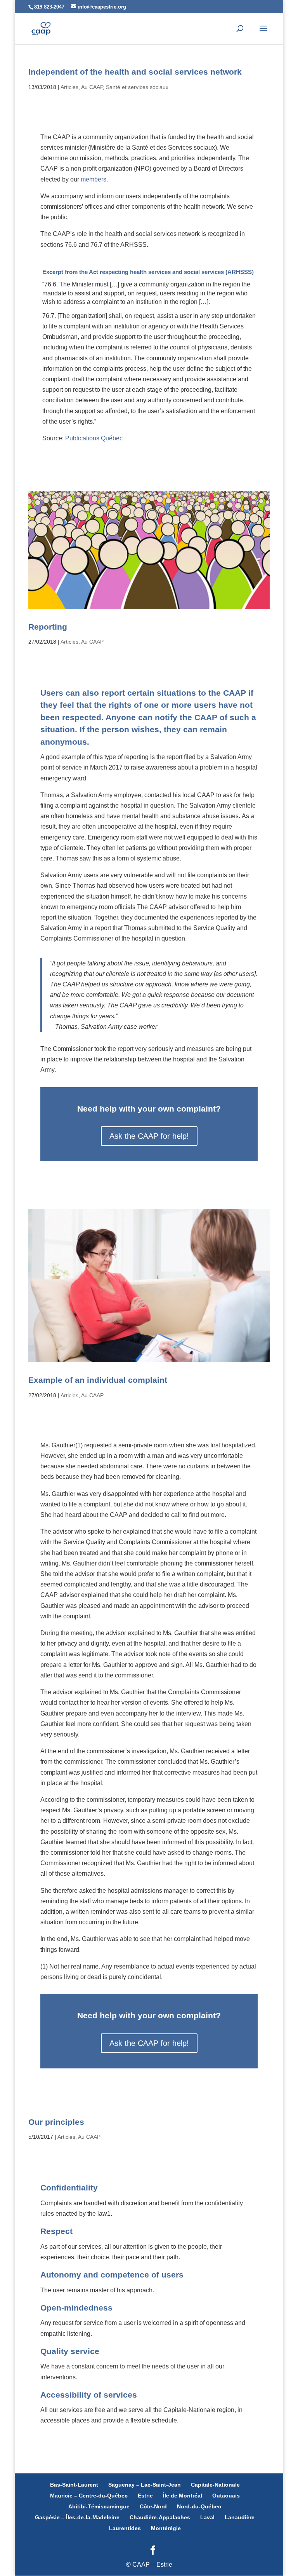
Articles (69, 87)
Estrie (145, 2496)
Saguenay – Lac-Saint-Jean (145, 2485)
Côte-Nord (153, 2506)
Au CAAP (92, 87)
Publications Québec (94, 438)
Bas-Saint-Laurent (74, 2485)
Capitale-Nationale (215, 2485)
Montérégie (166, 2528)
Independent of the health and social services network (135, 72)
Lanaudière (240, 2517)
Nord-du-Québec (199, 2506)
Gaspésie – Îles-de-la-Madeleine (77, 2517)
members (94, 179)
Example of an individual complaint (98, 1380)
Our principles (56, 2122)
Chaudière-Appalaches (160, 2517)
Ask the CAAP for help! (149, 1136)
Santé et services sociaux (137, 87)
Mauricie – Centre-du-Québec (89, 2496)
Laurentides (125, 2528)
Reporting (48, 627)
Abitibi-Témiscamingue (99, 2506)
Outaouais (226, 2496)
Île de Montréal (183, 2496)
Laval (207, 2517)
